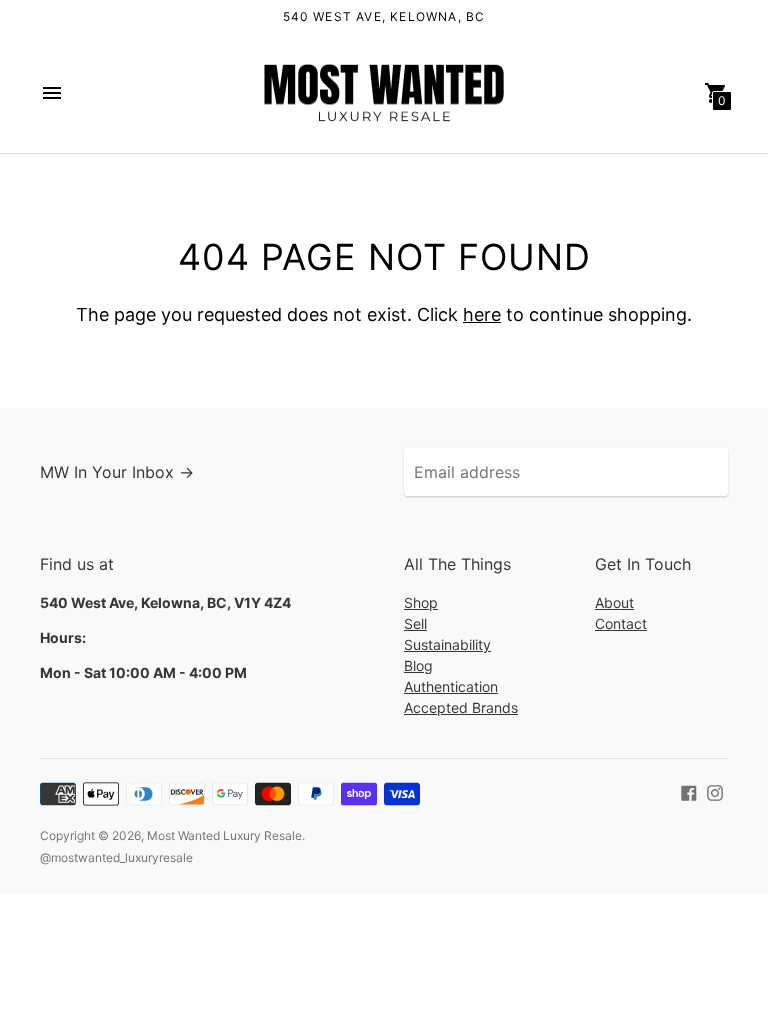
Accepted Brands (461, 707)
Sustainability (447, 644)
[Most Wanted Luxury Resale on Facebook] (689, 791)
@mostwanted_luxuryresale (116, 857)
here (482, 314)
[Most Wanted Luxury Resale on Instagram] (715, 791)
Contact (621, 623)
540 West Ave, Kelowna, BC (384, 16)
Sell (415, 623)
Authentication (451, 686)
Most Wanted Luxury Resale (224, 835)
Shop (421, 602)
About (614, 602)
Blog (418, 665)
